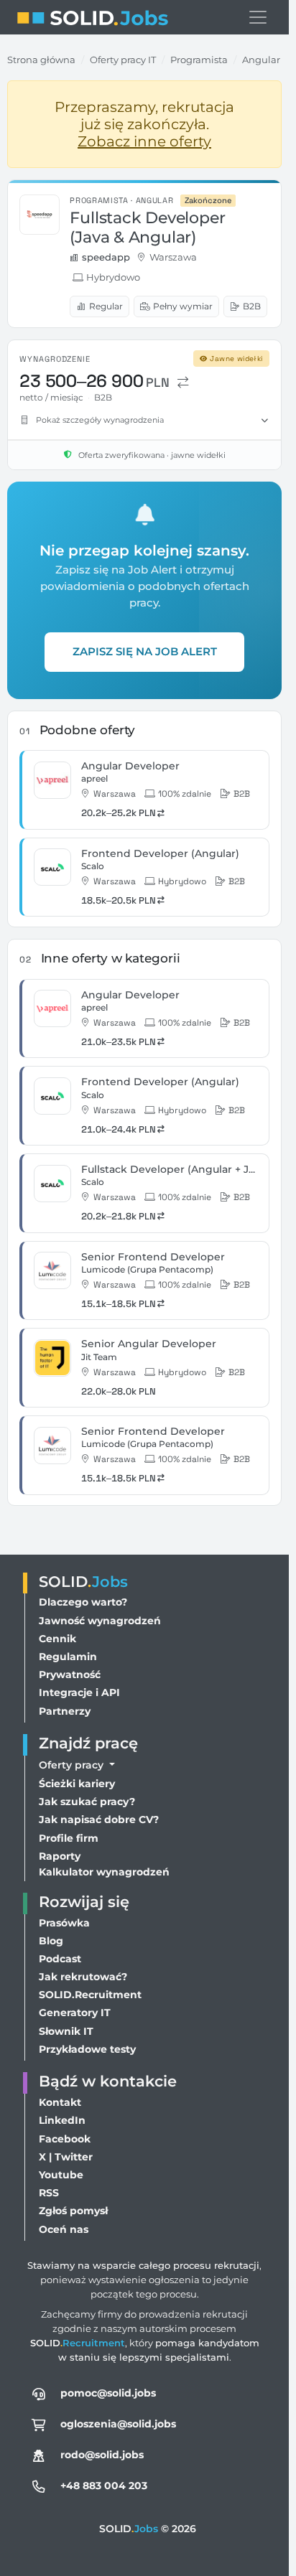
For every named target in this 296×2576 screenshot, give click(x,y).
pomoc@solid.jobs (108, 2393)
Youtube (61, 2175)
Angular (261, 60)
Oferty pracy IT (123, 60)
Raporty (60, 1856)
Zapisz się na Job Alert (145, 651)
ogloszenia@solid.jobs (118, 2424)
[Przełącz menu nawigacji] (258, 17)
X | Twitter (66, 2157)
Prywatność (70, 1675)
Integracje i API (79, 1692)
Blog (51, 1941)
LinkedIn (62, 2120)
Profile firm (69, 1838)
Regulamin (68, 1657)
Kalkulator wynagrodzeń (104, 1872)
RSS (49, 2193)
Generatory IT (75, 2013)
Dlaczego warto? (83, 1602)
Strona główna (41, 60)
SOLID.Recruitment (90, 1995)
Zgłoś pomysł (73, 2211)
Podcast (60, 1959)
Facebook (65, 2139)
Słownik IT (66, 2031)
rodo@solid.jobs (102, 2455)
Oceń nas (64, 2229)
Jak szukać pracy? (87, 1802)
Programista (199, 60)
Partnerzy (65, 1711)
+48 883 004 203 (104, 2486)
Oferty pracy (73, 1765)
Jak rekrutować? (83, 1977)
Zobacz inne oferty (144, 141)
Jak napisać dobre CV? (99, 1819)
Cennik (57, 1639)
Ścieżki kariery (77, 1784)
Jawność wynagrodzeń (100, 1621)
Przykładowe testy (87, 2049)
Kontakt (60, 2102)
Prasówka (64, 1923)
